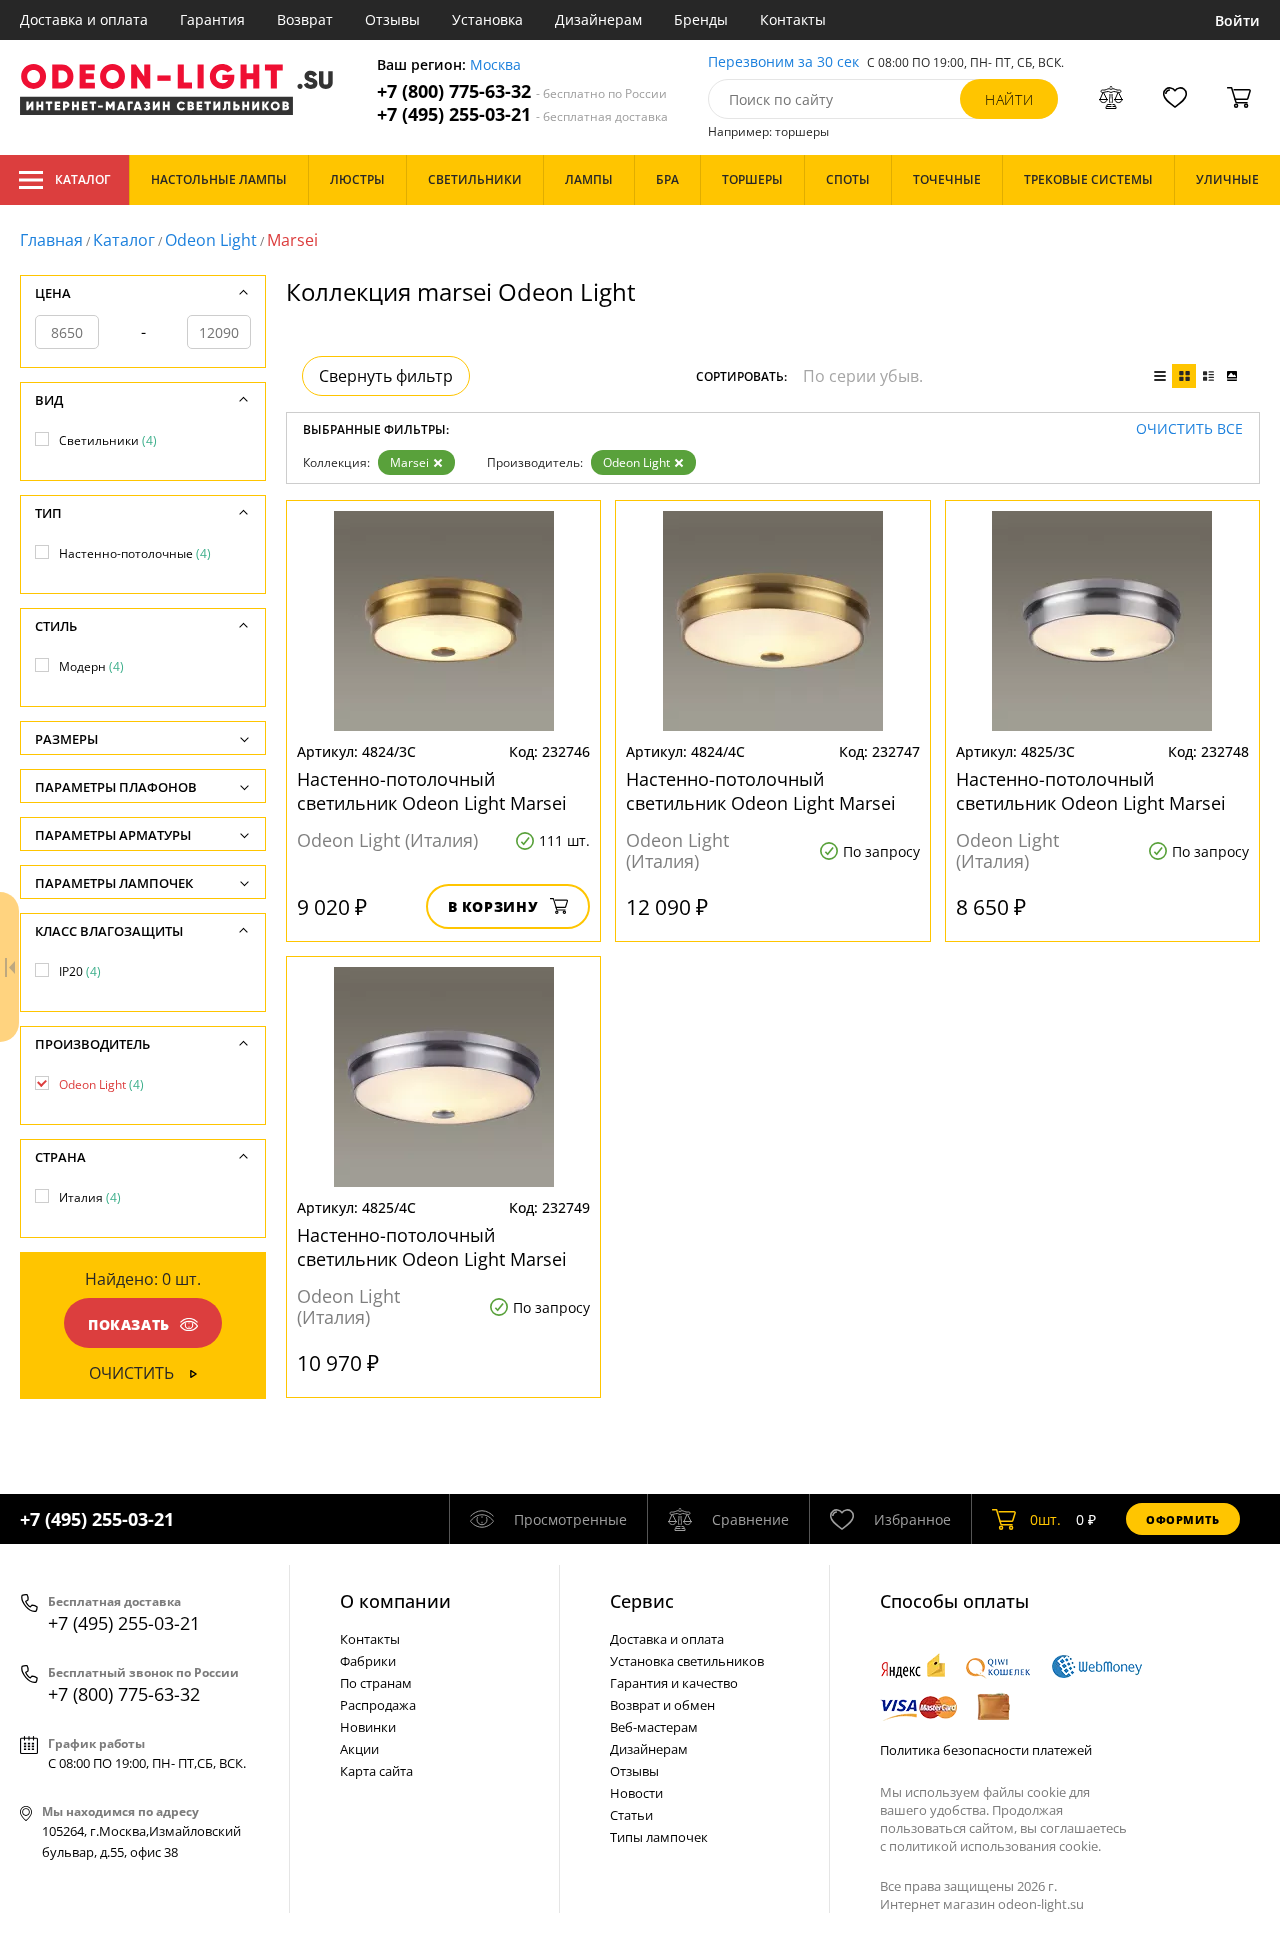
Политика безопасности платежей (986, 1750)
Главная (51, 240)
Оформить (1183, 1519)
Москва (495, 65)
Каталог (82, 179)
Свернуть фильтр (386, 376)
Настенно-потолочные (135, 553)
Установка (487, 19)
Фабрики (368, 1661)
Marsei (409, 462)
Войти (1237, 20)
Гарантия (212, 19)
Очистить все (1189, 429)
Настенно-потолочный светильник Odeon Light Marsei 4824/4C (761, 791)
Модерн (91, 666)
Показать (129, 1324)
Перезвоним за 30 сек (783, 62)
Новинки (368, 1727)
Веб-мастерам (654, 1727)
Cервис (642, 1601)
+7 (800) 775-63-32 (522, 91)
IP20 (80, 971)
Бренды (701, 19)
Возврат (305, 19)
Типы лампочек (659, 1837)
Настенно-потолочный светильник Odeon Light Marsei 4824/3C (432, 791)
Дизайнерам (598, 19)
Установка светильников (687, 1661)
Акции (359, 1749)
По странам (376, 1683)
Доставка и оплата (84, 19)
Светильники (108, 440)
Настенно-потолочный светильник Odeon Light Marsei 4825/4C (432, 1247)
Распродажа (378, 1705)
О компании (395, 1601)
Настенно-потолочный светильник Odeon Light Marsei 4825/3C (1091, 791)
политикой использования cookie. (995, 1846)
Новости (636, 1793)
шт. (1045, 1519)
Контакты (793, 19)
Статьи (631, 1815)
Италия (90, 1197)
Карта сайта (376, 1771)
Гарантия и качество (674, 1683)
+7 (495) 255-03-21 (522, 114)
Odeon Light (211, 240)
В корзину (493, 906)
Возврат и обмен (662, 1705)
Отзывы (392, 19)
